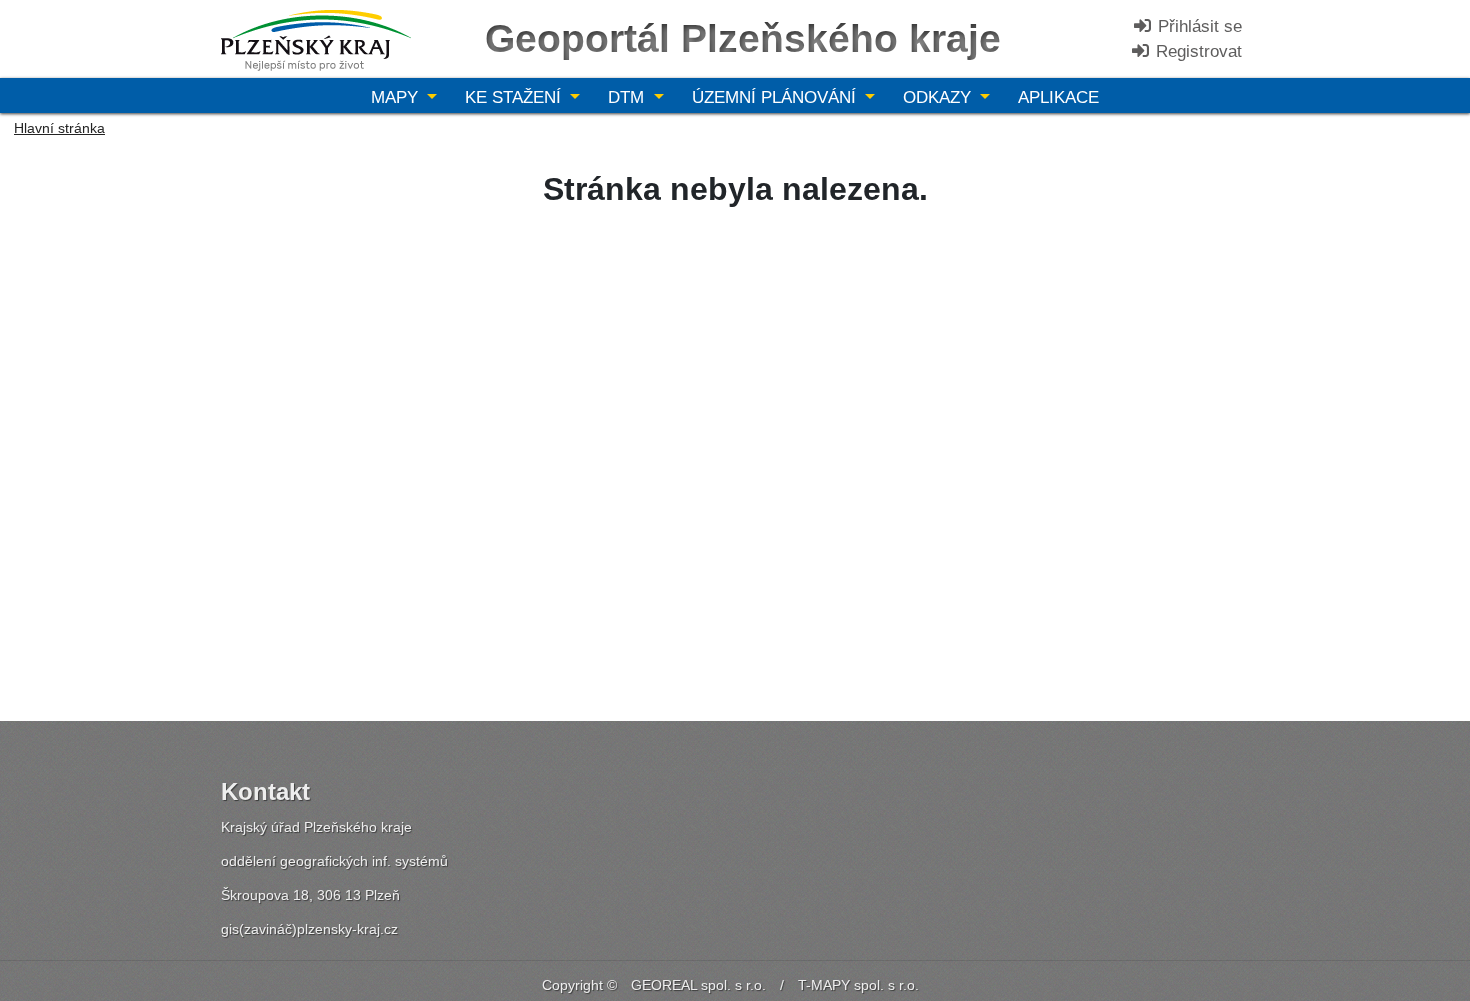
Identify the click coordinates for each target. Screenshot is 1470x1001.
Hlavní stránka (59, 128)
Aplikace (1058, 97)
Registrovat (1196, 51)
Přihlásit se (1197, 26)
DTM (628, 97)
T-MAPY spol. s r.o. (858, 985)
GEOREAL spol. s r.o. (698, 985)
